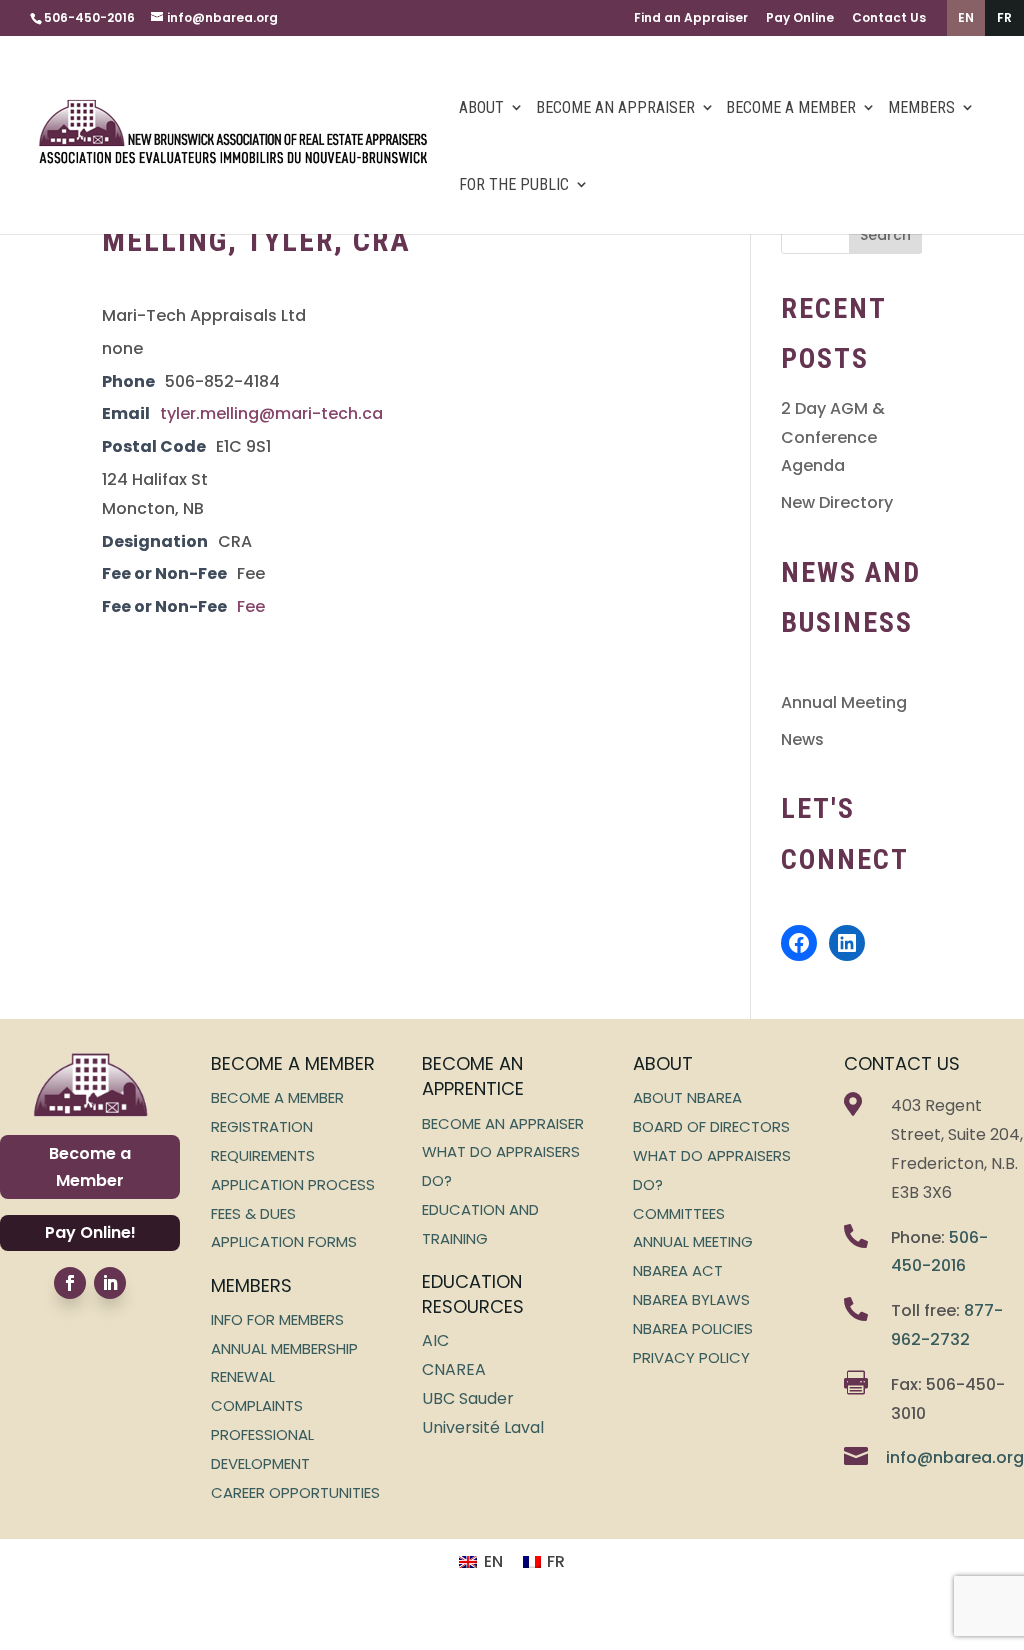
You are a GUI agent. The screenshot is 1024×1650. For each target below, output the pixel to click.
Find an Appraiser (691, 17)
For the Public (514, 184)
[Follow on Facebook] (70, 1283)
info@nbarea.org (955, 1457)
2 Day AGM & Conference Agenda (833, 437)
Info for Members (277, 1319)
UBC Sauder (468, 1398)
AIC (435, 1340)
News (802, 739)
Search (885, 235)
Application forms (284, 1241)
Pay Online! (90, 1232)
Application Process (293, 1184)
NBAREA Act (678, 1270)
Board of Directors (711, 1126)
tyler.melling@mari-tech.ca (271, 413)
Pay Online (800, 17)
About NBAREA (687, 1097)
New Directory (837, 502)
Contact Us (889, 17)
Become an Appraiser (615, 107)
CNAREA (454, 1369)
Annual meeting (693, 1241)
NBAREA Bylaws (691, 1299)
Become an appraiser (503, 1123)
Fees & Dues (253, 1213)
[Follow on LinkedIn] (110, 1283)
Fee (251, 606)
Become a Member (791, 107)
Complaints (257, 1405)
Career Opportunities (295, 1492)
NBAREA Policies (693, 1328)
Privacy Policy (691, 1357)
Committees (679, 1213)
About (481, 107)
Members (921, 107)
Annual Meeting (844, 702)
